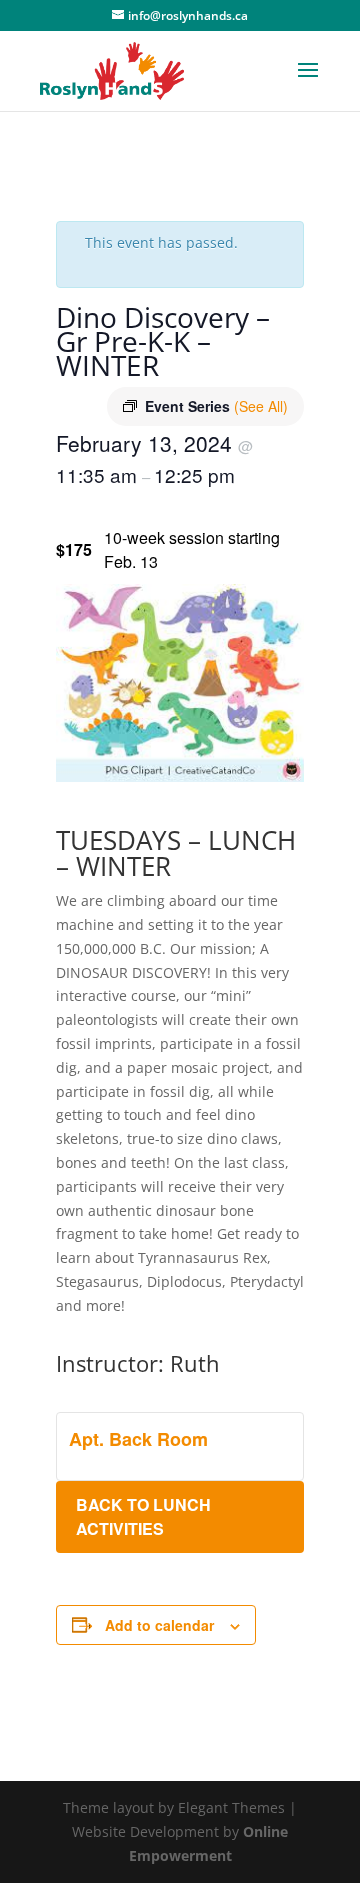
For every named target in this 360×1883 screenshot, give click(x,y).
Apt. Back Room (138, 1439)
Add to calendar (159, 1625)
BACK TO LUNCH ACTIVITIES (143, 1516)
